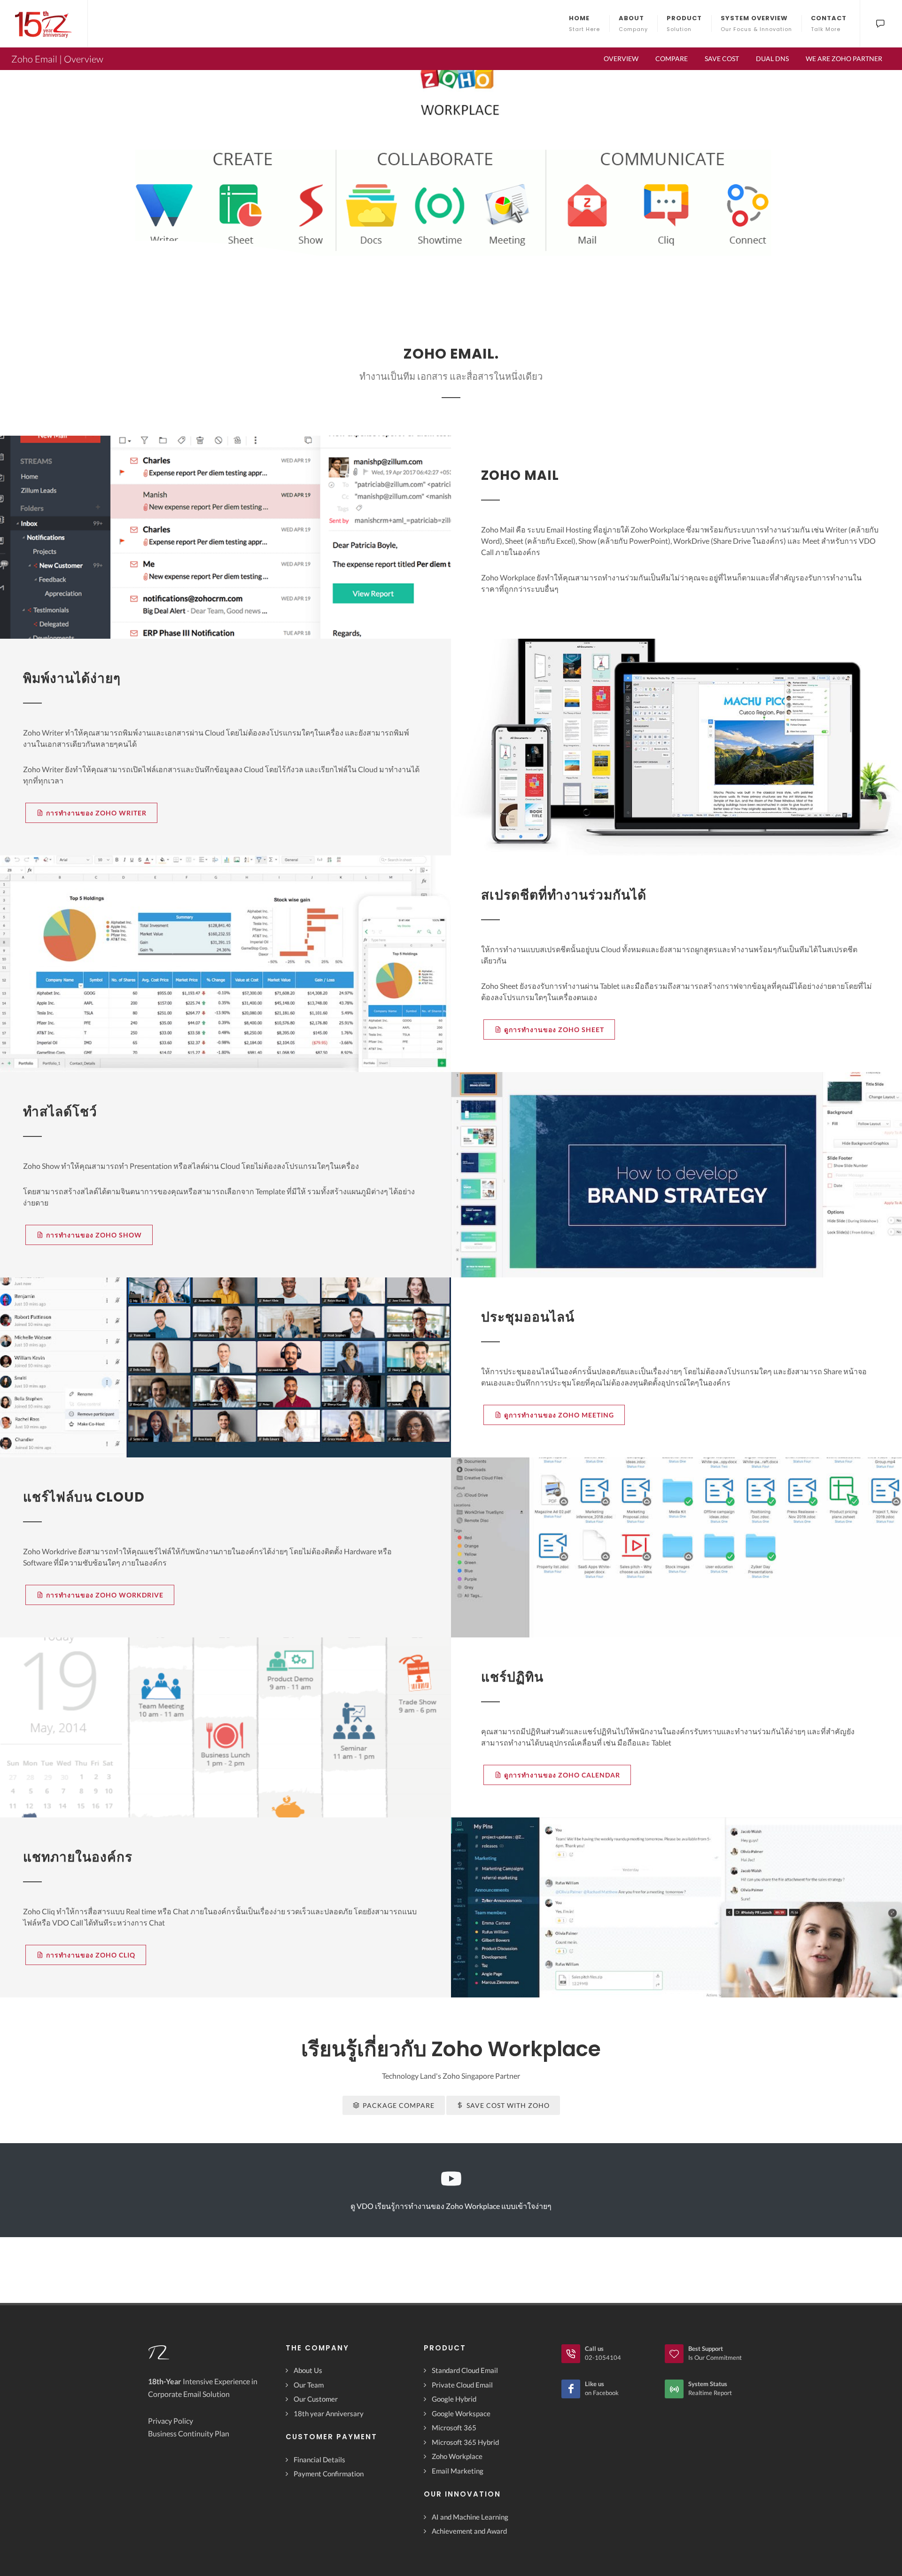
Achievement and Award (469, 2531)
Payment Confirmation (329, 2474)
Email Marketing (458, 2471)
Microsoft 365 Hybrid (465, 2442)
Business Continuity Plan (189, 2433)
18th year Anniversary (329, 2413)
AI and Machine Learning (470, 2517)
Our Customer (316, 2399)
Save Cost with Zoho (508, 2105)
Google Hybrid (454, 2399)
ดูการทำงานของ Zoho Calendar (562, 1775)
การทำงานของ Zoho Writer (96, 813)
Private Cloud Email (462, 2385)
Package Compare (399, 2105)
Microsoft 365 (454, 2427)
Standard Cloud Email (465, 2370)
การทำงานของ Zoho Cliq (91, 1955)
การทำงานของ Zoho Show (94, 1235)
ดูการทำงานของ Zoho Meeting (559, 1415)
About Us (308, 2370)
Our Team (309, 2385)
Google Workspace (461, 2413)
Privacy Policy (171, 2421)
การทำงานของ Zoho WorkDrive (105, 1595)
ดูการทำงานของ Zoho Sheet (554, 1030)
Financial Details (319, 2459)
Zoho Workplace (457, 2456)
